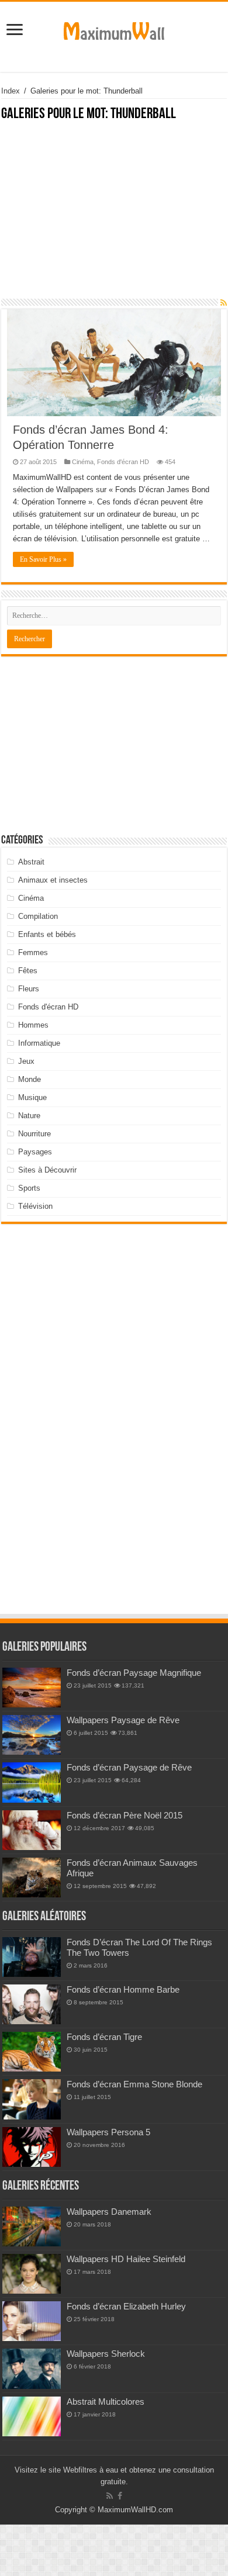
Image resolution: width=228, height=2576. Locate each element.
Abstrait (31, 862)
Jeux (26, 1061)
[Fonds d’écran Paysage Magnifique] (32, 1688)
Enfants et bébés (47, 934)
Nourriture (34, 1134)
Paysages (35, 1152)
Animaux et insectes (53, 880)
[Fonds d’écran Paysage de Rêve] (32, 1782)
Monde (30, 1079)
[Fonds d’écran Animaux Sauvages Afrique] (32, 1877)
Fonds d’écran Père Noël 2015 (125, 1815)
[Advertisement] (114, 216)
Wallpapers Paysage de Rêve (123, 1720)
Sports (29, 1188)
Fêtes (28, 971)
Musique (32, 1097)
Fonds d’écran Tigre (104, 2037)
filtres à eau (98, 2470)
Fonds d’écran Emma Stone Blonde (134, 2084)
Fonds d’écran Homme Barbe (123, 1989)
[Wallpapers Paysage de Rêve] (32, 1735)
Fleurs (29, 989)
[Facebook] (120, 2496)
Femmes (33, 952)
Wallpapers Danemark (109, 2212)
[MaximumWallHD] (114, 29)
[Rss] (110, 2496)
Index (11, 91)
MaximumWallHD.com (135, 2510)
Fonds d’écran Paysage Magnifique (134, 1673)
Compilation (38, 916)
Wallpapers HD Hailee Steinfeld (126, 2259)
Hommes (33, 1025)
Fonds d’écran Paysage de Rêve (129, 1767)
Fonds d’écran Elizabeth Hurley (126, 2306)
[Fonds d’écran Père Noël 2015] (32, 1830)
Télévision (35, 1206)
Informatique (39, 1043)
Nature (29, 1116)
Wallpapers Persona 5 (108, 2132)
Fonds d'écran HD (123, 462)
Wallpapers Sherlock (106, 2354)
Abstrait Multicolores (106, 2402)
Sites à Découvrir (47, 1170)
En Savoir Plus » (43, 559)
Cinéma (83, 462)
